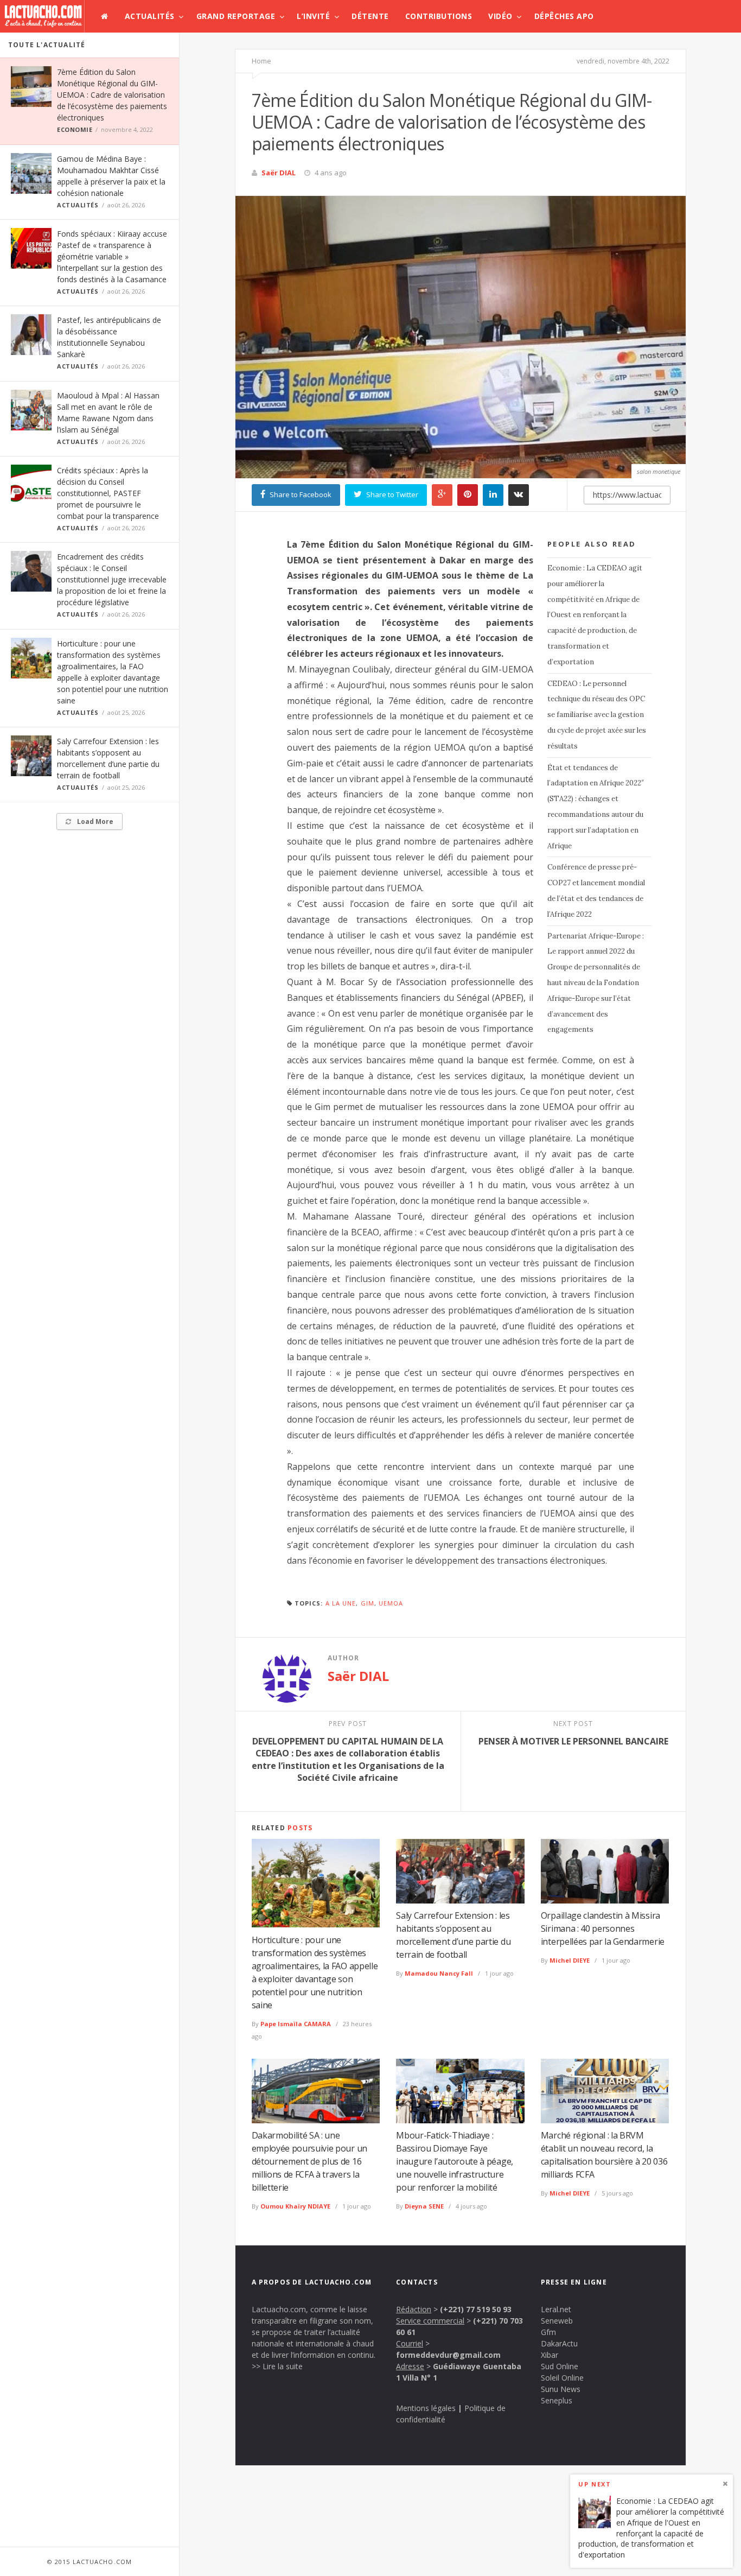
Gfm (548, 2332)
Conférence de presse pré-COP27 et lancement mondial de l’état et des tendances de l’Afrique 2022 (596, 890)
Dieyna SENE (424, 2206)
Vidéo (500, 16)
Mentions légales (426, 2408)
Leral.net (556, 2309)
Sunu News (561, 2389)
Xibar (550, 2355)
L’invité (313, 16)
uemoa (391, 1603)
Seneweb (557, 2321)
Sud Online (560, 2366)
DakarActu (559, 2343)
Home (261, 61)
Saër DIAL (279, 173)
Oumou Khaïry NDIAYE (295, 2206)
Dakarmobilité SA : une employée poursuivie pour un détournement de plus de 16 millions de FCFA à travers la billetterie (309, 2161)
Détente (370, 16)
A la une (341, 1603)
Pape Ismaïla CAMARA (296, 2024)
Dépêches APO (564, 16)
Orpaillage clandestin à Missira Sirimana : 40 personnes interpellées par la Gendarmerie (603, 1928)
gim (368, 1603)
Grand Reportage (236, 16)
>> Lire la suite (277, 2366)
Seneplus (557, 2400)
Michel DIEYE (570, 1960)
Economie (75, 129)
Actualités (150, 16)
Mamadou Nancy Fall (439, 1973)
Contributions (439, 16)
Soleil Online (562, 2378)
